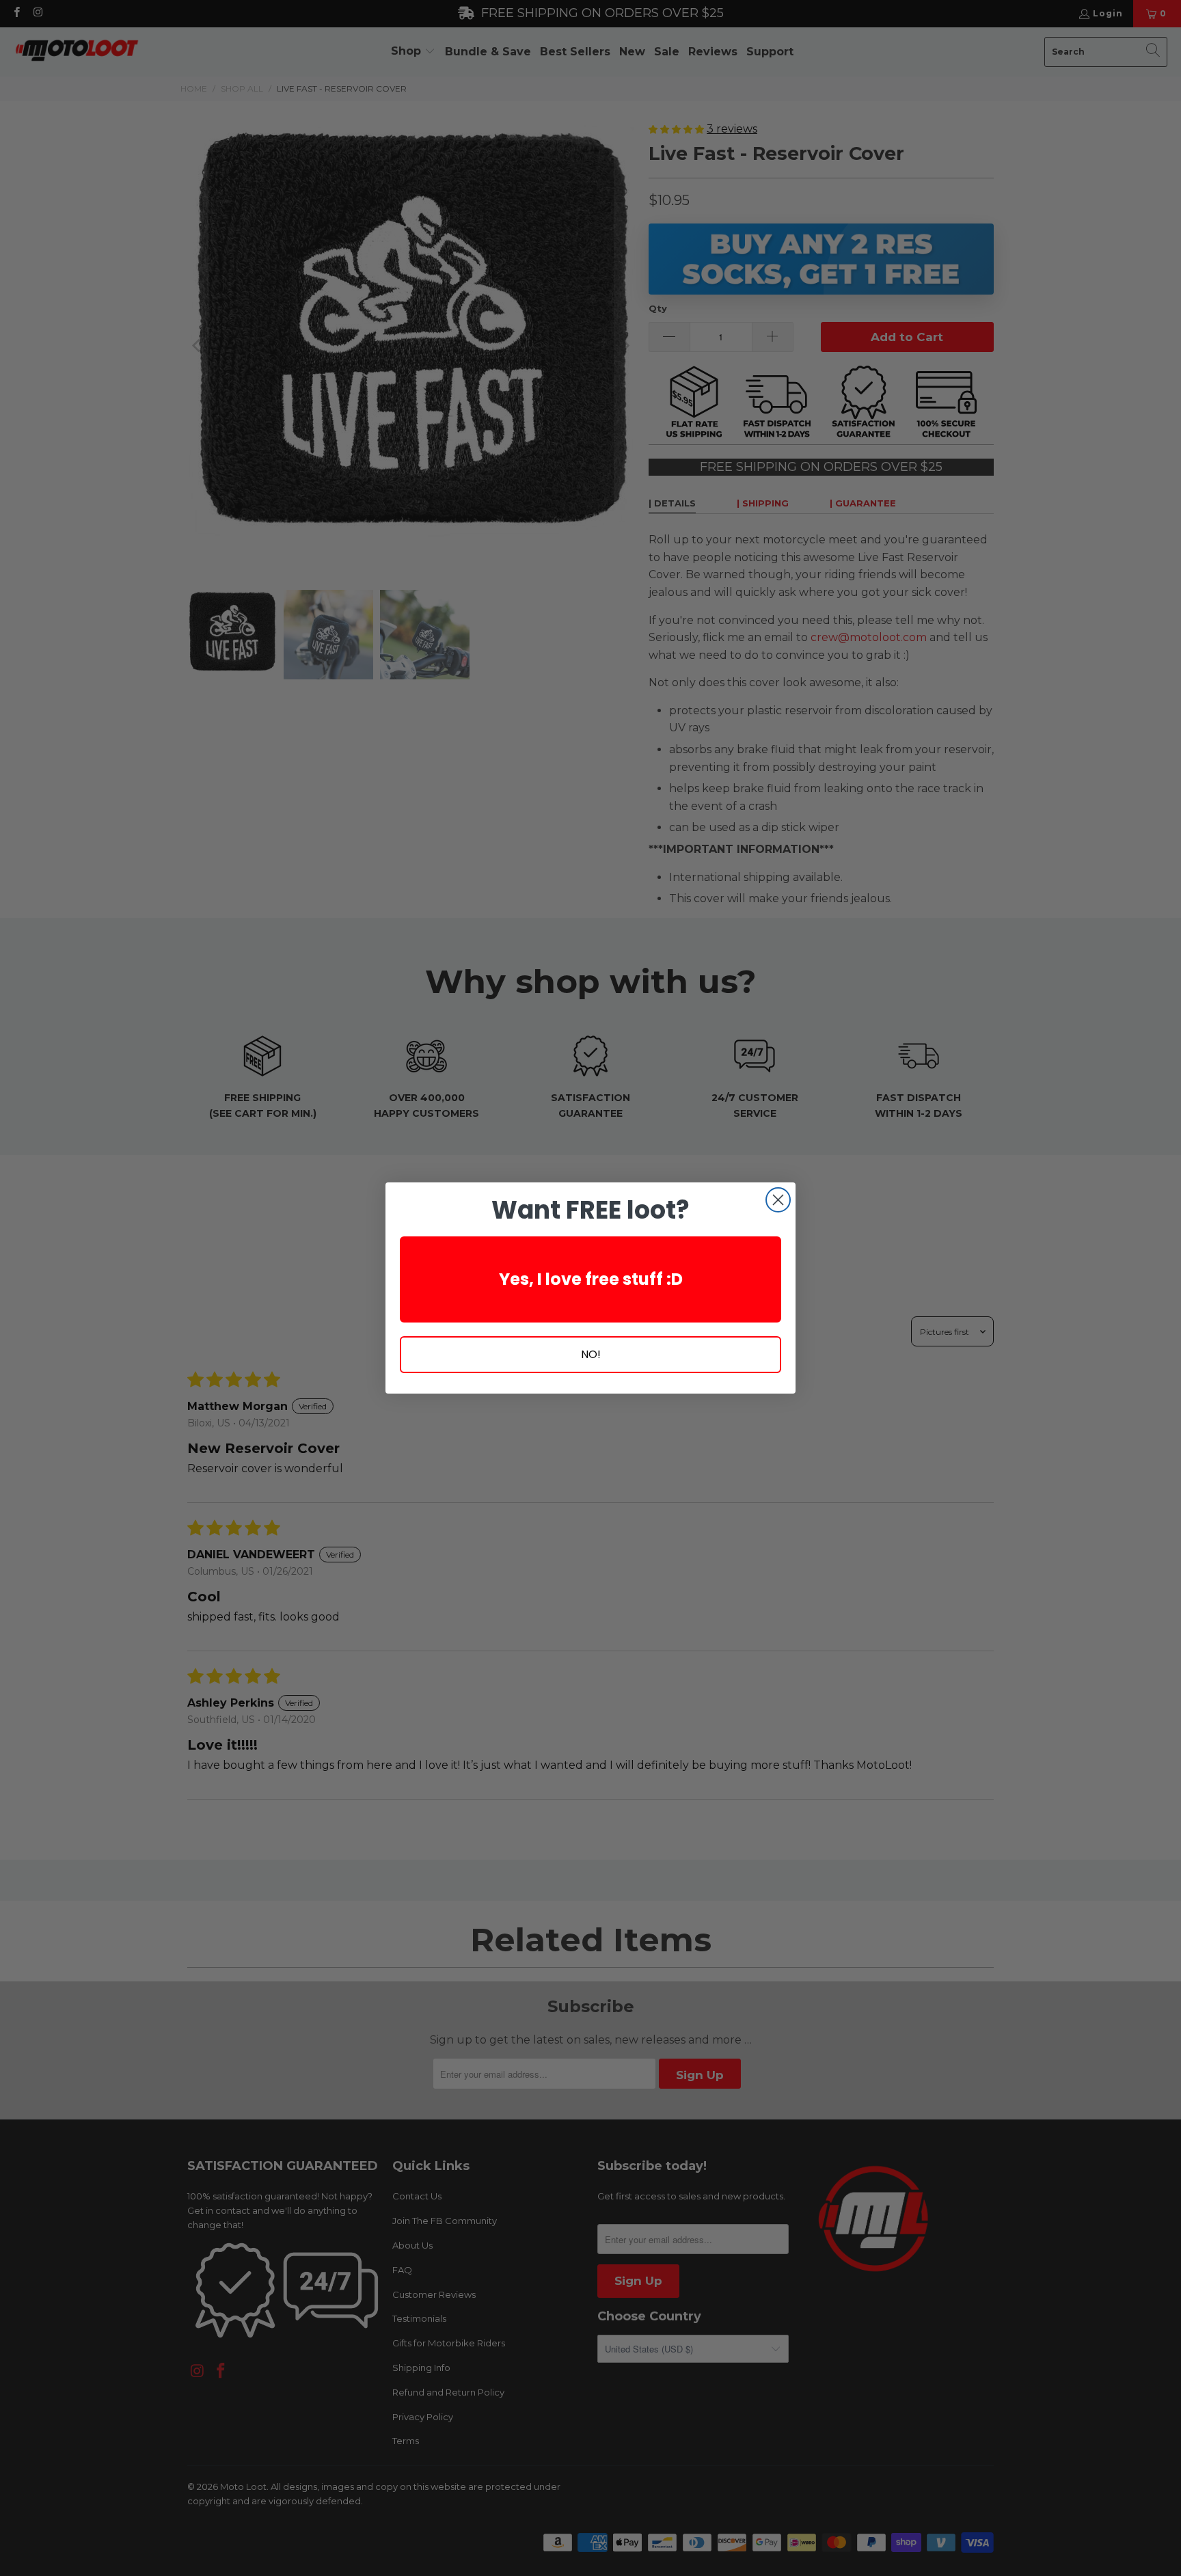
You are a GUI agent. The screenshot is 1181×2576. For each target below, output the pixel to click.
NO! (591, 1354)
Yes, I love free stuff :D (591, 1279)
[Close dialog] (778, 1200)
